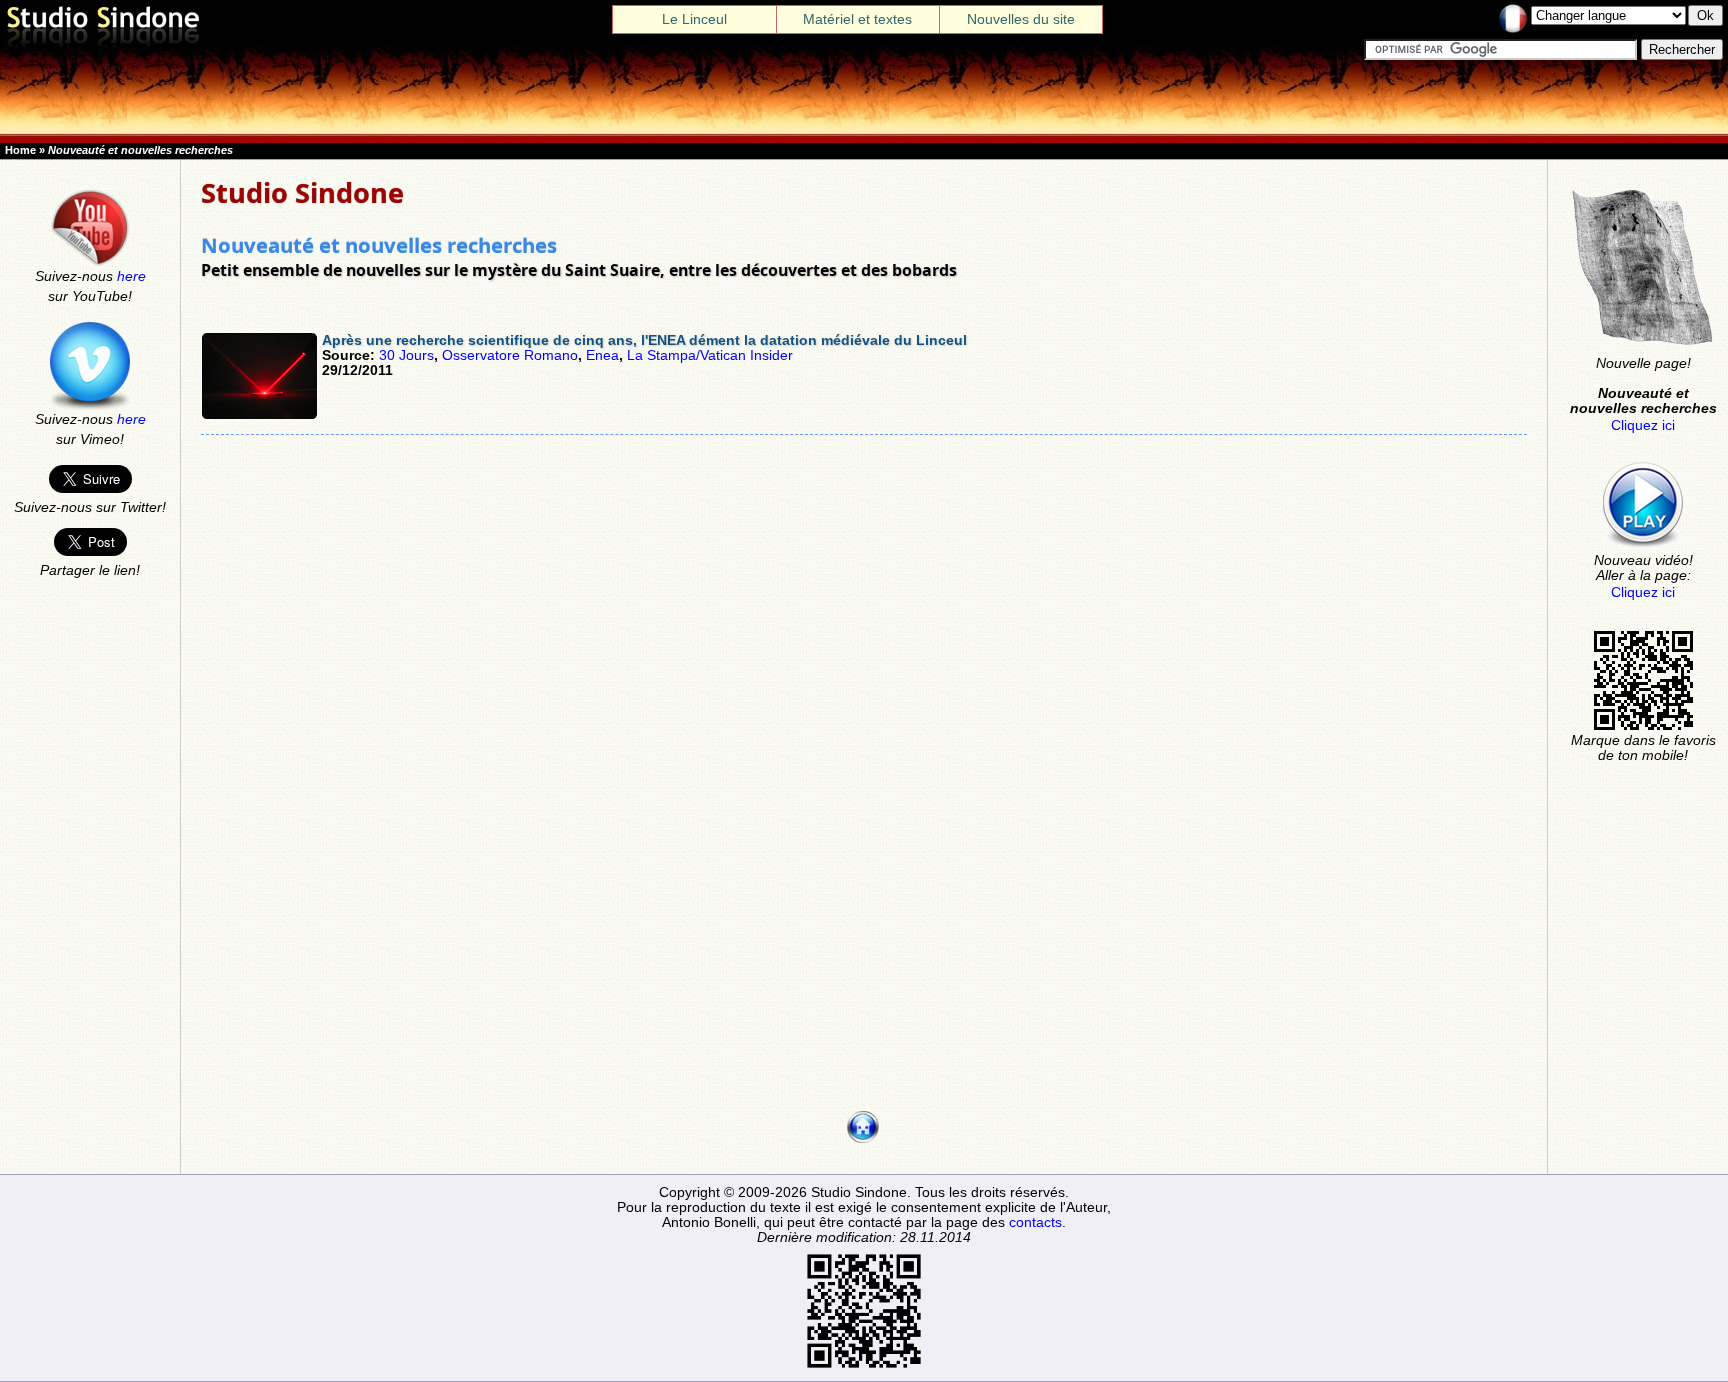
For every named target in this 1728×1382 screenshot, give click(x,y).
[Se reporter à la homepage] (863, 1138)
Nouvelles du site (1021, 19)
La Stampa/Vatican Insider (710, 355)
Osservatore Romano (510, 355)
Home (20, 150)
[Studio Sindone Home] (103, 48)
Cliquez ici (1643, 425)
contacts (1035, 1222)
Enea (602, 355)
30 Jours (406, 355)
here (131, 276)
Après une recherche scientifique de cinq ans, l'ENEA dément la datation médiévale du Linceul (644, 340)
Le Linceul (694, 19)
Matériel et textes (857, 19)
